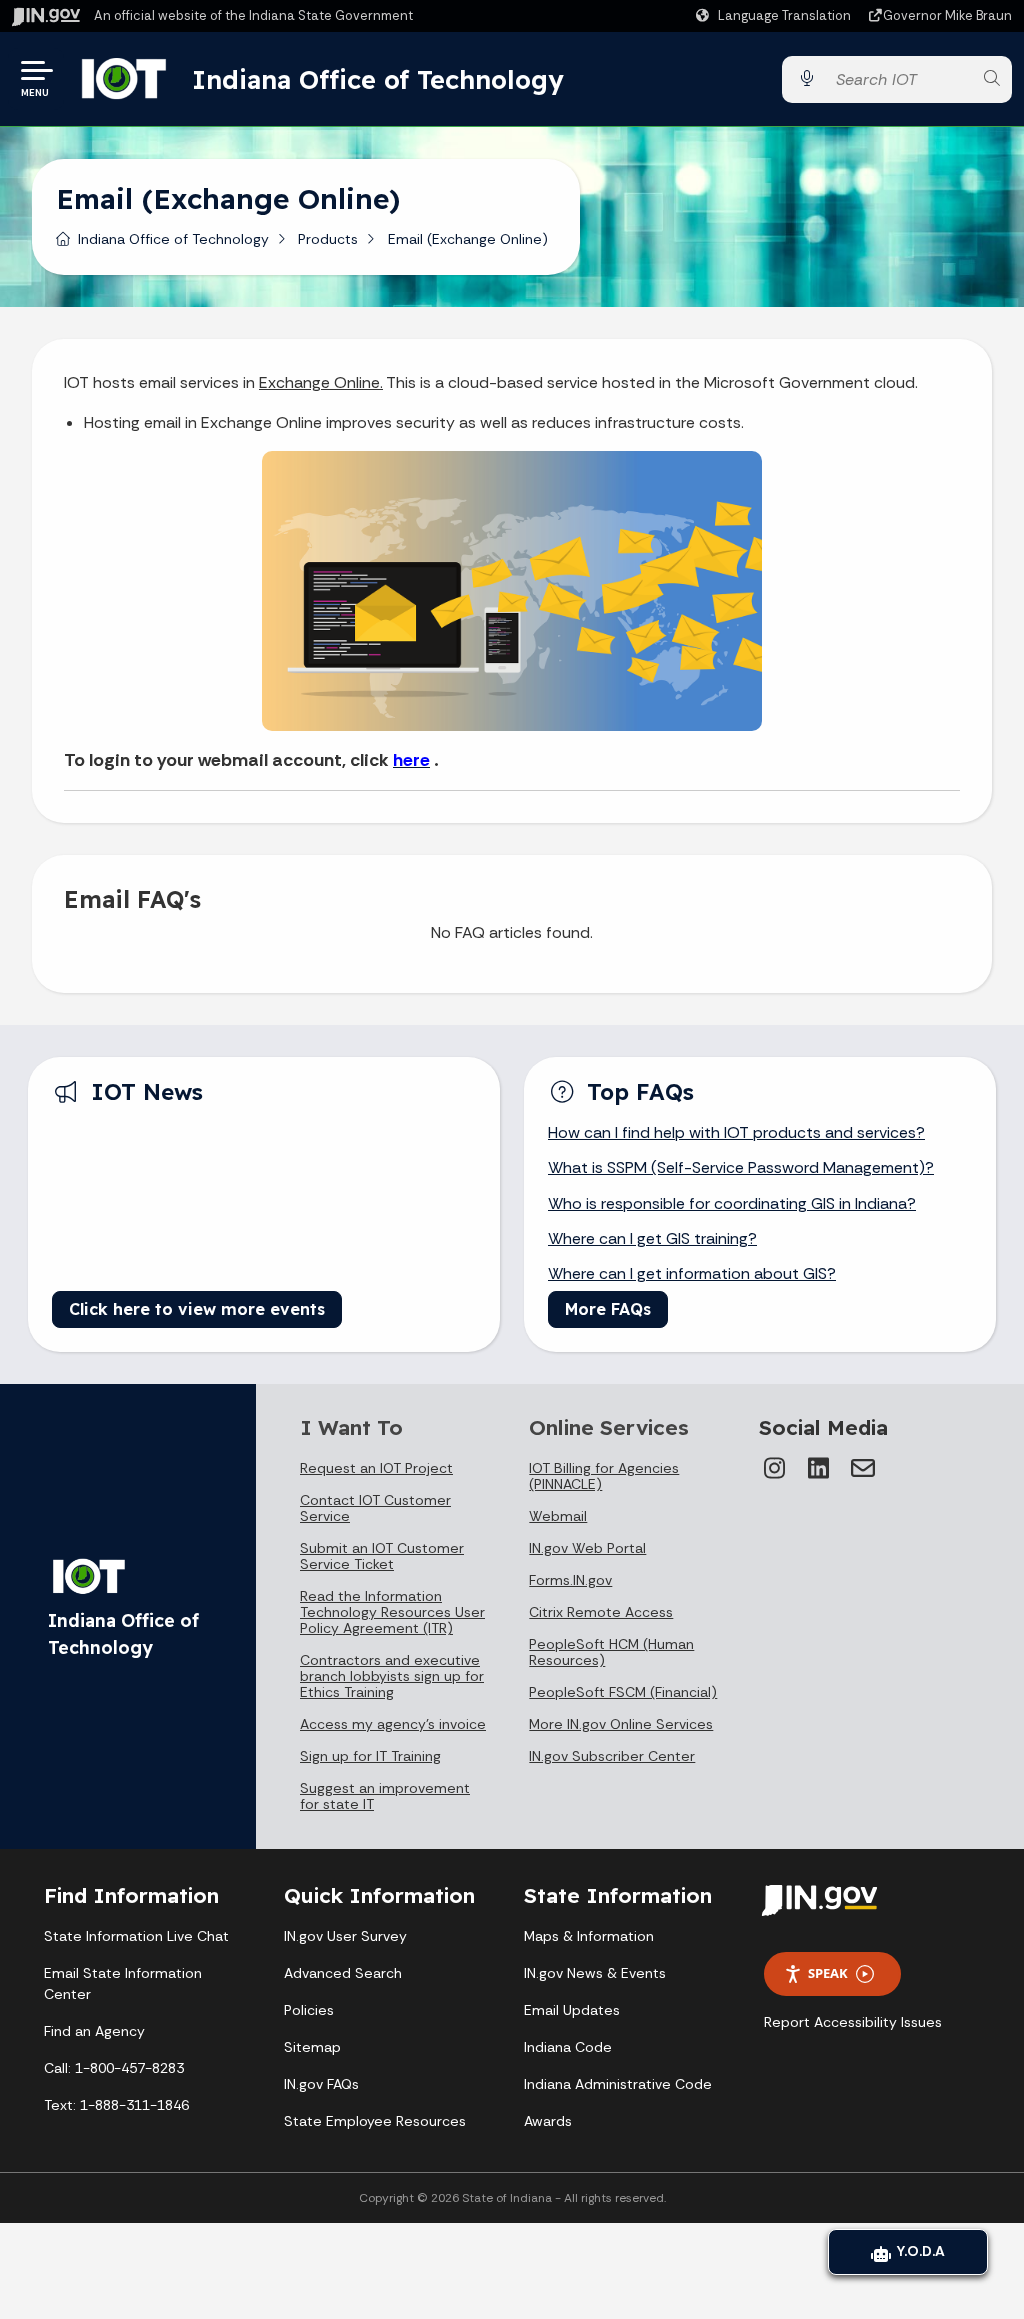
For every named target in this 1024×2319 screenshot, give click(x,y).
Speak (828, 1973)
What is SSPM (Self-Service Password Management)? (741, 1167)
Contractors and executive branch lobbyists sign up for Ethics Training (392, 1676)
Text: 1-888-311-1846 (116, 2105)
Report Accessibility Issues (853, 2022)
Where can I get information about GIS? (692, 1273)
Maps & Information (589, 1936)
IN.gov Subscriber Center (612, 1756)
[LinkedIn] (819, 1468)
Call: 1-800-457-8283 (114, 2068)
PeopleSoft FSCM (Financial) (623, 1692)
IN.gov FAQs (321, 2084)
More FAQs (608, 1309)
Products (328, 239)
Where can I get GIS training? (652, 1238)
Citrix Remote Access (601, 1612)
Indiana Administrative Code (618, 2084)
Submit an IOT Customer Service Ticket (382, 1556)
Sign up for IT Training (370, 1756)
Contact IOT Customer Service (375, 1508)
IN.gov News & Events (595, 1973)
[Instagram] (775, 1468)
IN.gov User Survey (345, 1936)
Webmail (558, 1516)
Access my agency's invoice (393, 1724)
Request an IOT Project (376, 1468)
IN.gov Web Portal (587, 1548)
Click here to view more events (197, 1309)
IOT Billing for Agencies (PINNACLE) (604, 1476)
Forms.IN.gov (570, 1580)
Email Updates (572, 2010)
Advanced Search (343, 1973)
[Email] (863, 1468)
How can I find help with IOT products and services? (736, 1132)
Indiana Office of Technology (378, 79)
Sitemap (312, 2047)
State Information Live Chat (136, 1936)
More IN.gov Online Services (621, 1724)
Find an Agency (94, 2031)
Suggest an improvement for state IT (385, 1796)
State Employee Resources (375, 2121)
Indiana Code (568, 2047)
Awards (548, 2121)
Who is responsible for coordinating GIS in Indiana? (732, 1203)
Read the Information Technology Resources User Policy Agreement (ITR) (392, 1612)
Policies (309, 2010)
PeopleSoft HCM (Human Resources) (611, 1652)
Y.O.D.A (918, 2251)
